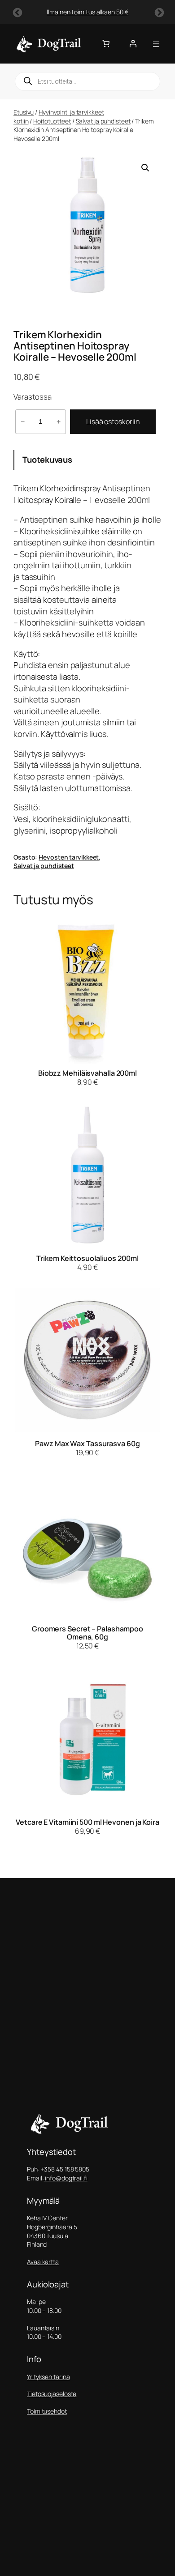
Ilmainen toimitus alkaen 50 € (87, 12)
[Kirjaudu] (133, 43)
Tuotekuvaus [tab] (47, 460)
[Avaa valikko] (156, 44)
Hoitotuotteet (52, 121)
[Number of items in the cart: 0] (106, 43)
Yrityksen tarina (48, 2377)
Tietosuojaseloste (52, 2394)
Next (158, 12)
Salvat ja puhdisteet (103, 121)
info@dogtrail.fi (65, 2178)
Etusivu (24, 112)
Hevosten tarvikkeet (69, 857)
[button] (145, 168)
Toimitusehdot (47, 2411)
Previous (17, 12)
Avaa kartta (43, 2262)
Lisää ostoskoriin (113, 422)
